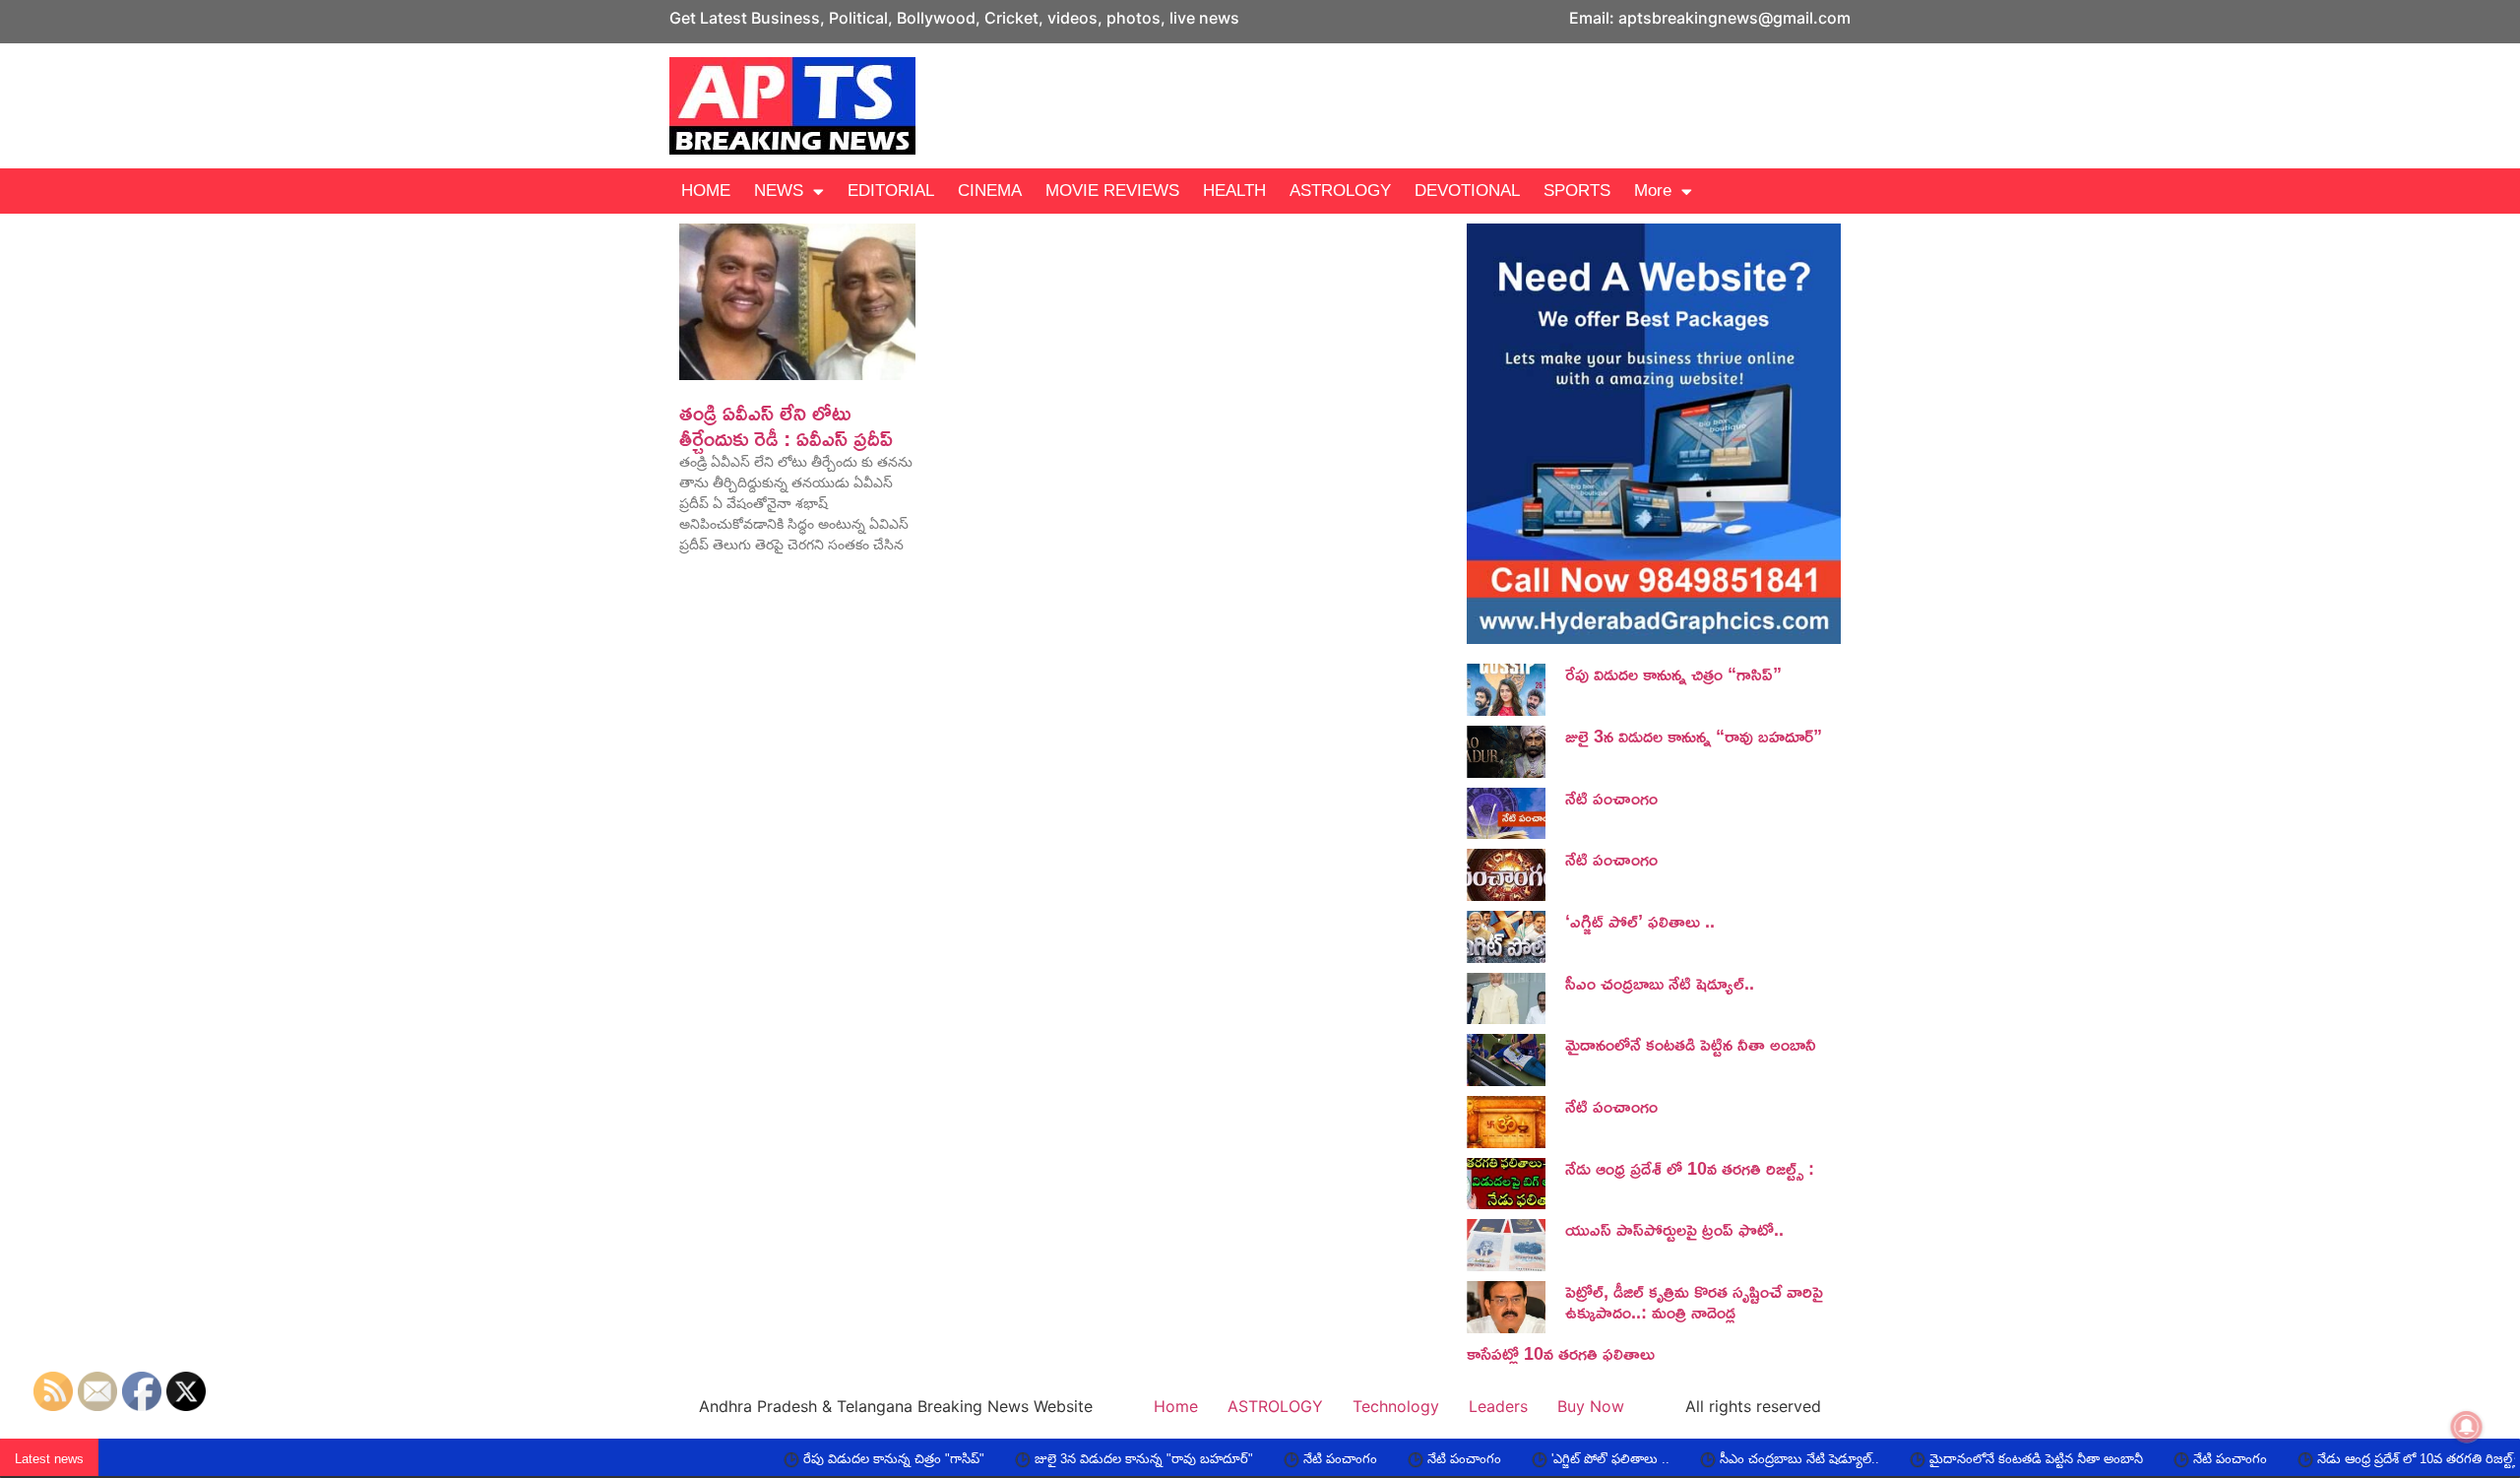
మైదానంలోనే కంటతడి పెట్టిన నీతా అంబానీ (1691, 1044)
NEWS (779, 191)
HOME (706, 191)
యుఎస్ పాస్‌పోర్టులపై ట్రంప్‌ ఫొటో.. (1674, 1229)
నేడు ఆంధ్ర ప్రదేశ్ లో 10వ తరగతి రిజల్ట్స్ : (1690, 1168)
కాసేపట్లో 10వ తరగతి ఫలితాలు (1561, 1353)
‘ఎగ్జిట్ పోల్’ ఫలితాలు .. (1640, 921)
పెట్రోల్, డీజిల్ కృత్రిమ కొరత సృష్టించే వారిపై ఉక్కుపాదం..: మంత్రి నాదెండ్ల (1694, 1302)
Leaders (1498, 1406)
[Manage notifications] (2467, 1427)
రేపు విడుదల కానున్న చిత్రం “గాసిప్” (1673, 674)
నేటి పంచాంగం (1611, 798)
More (1653, 191)
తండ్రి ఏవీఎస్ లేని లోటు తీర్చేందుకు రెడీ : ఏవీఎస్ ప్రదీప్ (786, 425)
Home (1176, 1406)
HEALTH (1234, 191)
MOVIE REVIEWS (1112, 191)
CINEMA (990, 191)
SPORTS (1577, 191)
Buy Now (1591, 1406)
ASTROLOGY (1340, 191)
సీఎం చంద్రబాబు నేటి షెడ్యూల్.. (1660, 983)
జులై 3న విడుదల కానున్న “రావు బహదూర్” (1694, 736)
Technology (1396, 1406)
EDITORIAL (891, 191)
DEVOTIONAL (1467, 191)
